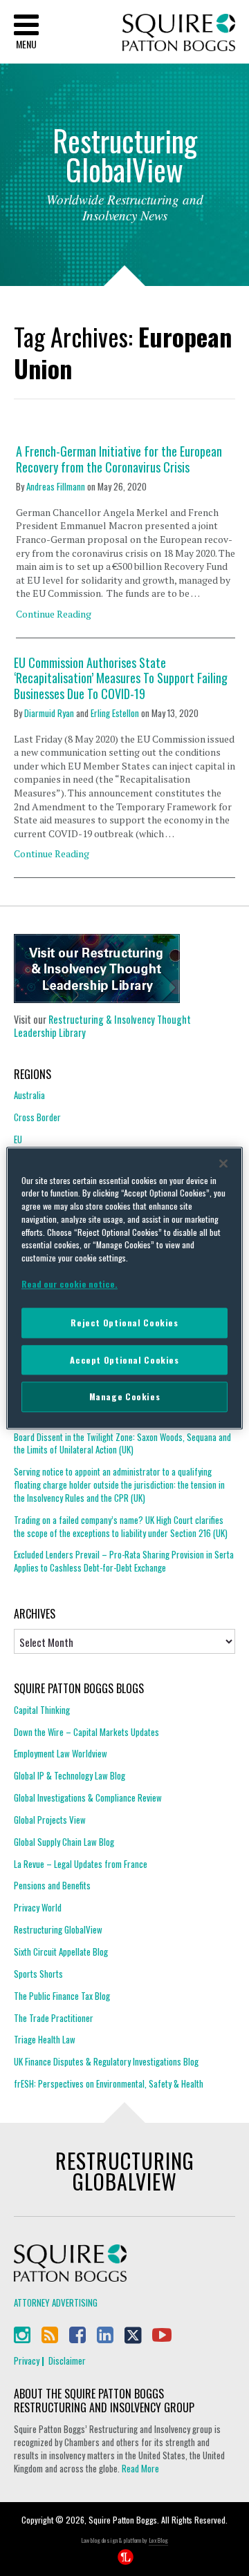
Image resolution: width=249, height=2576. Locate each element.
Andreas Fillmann (56, 486)
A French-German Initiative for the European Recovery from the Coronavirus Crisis (119, 459)
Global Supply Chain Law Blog (64, 1842)
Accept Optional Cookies (124, 1360)
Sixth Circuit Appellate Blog (61, 1952)
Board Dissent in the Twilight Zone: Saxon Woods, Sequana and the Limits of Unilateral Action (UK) (122, 1443)
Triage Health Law (45, 2039)
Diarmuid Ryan (49, 713)
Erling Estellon (115, 713)
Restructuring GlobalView (58, 1929)
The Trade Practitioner (54, 2018)
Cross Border (37, 1117)
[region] (124, 1288)
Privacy (27, 2360)
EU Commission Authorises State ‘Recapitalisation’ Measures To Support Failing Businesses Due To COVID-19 (121, 678)
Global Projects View (50, 1820)
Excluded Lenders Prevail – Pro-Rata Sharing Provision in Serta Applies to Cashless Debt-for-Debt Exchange (124, 1561)
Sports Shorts (38, 1974)
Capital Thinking (42, 1710)
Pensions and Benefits (52, 1885)
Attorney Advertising (56, 2302)
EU (18, 1139)
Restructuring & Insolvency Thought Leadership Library (102, 1026)
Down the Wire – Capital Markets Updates (86, 1732)
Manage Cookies (125, 1397)
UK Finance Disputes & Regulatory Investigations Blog (106, 2061)
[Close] (223, 1163)
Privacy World (38, 1907)
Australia (29, 1095)
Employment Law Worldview (61, 1753)
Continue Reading (54, 614)
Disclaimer (67, 2360)
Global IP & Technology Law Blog (70, 1775)
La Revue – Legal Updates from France (81, 1864)
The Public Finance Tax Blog (62, 1996)
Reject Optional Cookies (124, 1323)
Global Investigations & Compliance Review (88, 1797)
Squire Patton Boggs (179, 33)
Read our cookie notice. (70, 1284)
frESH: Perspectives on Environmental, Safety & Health (109, 2083)
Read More (140, 2468)
